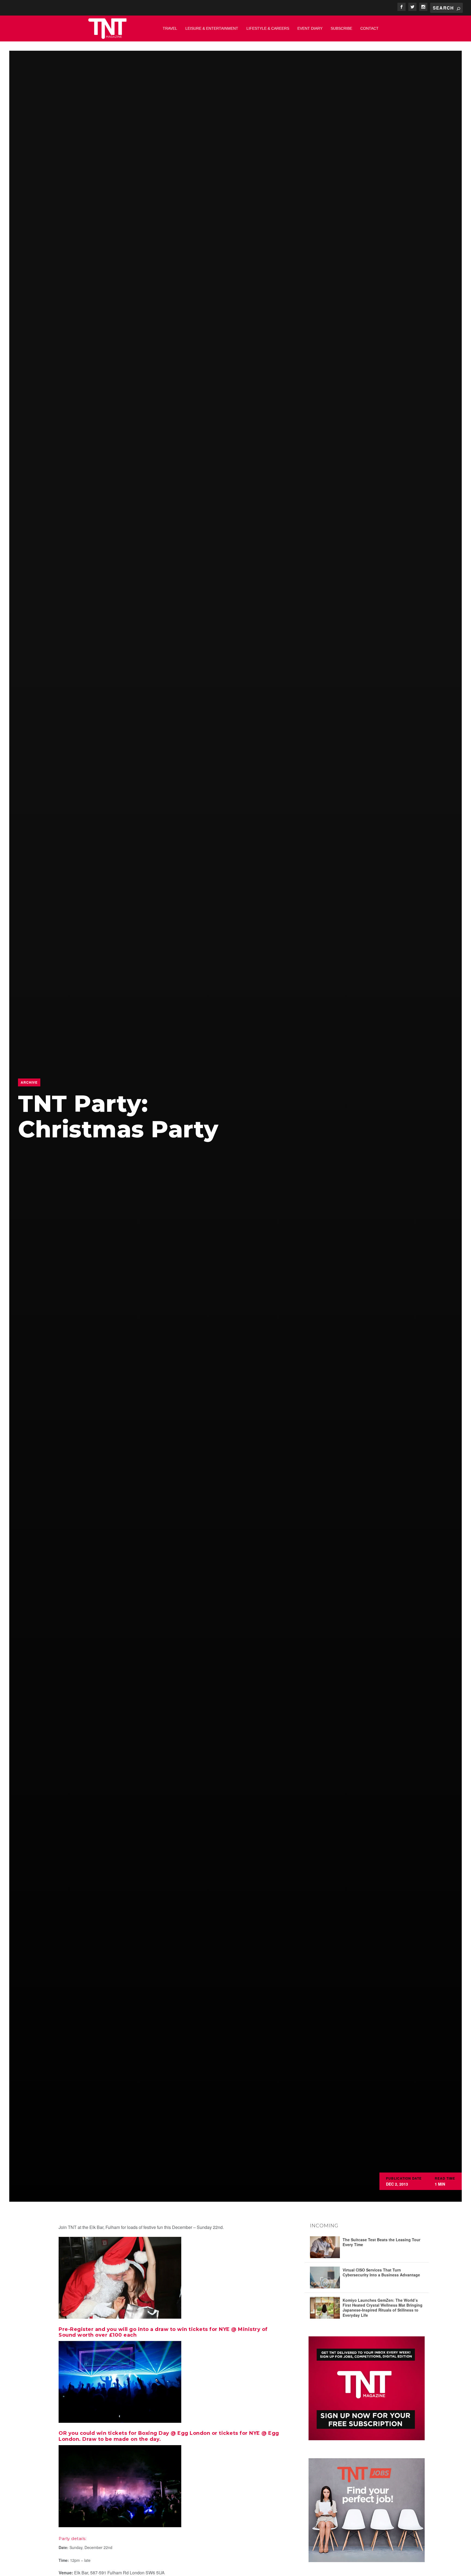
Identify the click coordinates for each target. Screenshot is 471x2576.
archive (29, 1082)
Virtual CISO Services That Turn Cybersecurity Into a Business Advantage (381, 2272)
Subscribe (341, 28)
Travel (170, 28)
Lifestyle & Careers (268, 28)
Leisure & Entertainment (212, 28)
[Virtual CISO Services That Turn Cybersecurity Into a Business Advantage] (325, 2277)
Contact (369, 28)
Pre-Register (76, 2329)
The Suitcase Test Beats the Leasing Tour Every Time (381, 2242)
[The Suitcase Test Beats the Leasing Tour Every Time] (325, 2247)
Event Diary (310, 28)
